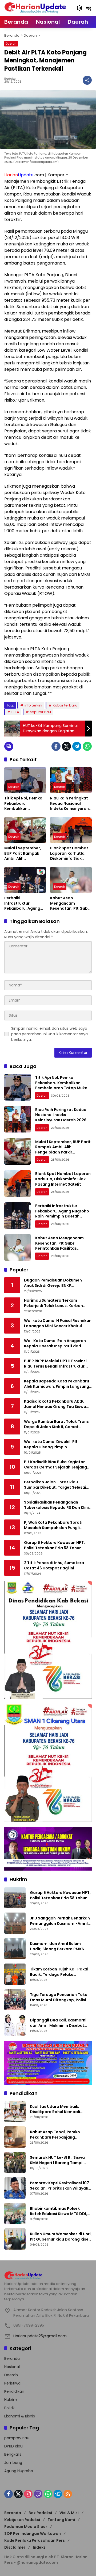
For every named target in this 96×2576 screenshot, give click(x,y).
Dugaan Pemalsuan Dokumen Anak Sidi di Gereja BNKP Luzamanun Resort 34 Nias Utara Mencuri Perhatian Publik (56, 1283)
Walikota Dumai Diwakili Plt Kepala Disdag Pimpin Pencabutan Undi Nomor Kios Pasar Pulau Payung (53, 1444)
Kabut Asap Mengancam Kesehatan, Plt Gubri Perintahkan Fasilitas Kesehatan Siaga (71, 903)
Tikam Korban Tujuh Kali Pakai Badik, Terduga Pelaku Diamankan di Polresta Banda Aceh (59, 1972)
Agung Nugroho (19, 2471)
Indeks (39, 2547)
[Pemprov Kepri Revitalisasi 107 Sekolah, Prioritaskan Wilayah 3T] (15, 2188)
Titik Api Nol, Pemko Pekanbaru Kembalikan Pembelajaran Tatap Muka (25, 804)
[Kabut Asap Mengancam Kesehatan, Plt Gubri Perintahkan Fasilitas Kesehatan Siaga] (71, 880)
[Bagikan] (87, 80)
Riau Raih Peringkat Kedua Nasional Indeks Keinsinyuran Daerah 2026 (69, 804)
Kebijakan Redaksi (22, 2520)
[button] (79, 8)
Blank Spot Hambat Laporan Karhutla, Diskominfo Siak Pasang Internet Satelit (69, 853)
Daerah (11, 44)
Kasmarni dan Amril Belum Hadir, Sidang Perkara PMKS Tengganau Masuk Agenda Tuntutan (57, 1946)
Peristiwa (12, 2383)
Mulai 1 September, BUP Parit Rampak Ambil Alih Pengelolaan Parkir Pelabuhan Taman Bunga (23, 853)
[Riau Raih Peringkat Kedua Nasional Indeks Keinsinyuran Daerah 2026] (71, 780)
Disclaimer (15, 2547)
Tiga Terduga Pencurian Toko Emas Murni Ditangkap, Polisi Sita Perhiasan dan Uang (59, 1997)
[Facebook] (56, 746)
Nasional (12, 2367)
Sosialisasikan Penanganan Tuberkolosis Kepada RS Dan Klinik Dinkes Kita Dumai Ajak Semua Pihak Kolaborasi (57, 1505)
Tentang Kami (61, 2520)
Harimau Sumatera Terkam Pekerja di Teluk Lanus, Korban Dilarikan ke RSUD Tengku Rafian (55, 1303)
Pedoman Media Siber (26, 2527)
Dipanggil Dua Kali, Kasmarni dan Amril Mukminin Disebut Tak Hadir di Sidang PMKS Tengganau (58, 2023)
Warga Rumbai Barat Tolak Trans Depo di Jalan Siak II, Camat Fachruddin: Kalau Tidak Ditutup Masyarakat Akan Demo (56, 1424)
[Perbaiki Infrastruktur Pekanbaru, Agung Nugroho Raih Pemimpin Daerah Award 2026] (25, 880)
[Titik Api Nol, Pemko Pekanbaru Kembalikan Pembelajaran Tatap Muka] (25, 780)
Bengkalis (13, 2454)
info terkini (33, 705)
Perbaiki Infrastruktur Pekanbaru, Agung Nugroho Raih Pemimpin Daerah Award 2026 (22, 903)
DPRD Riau (13, 2446)
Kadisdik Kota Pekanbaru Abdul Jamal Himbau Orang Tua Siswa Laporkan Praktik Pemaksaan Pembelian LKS (55, 1404)
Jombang (13, 2463)
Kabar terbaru (65, 705)
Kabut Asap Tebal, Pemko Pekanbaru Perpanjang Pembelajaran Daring (55, 2135)
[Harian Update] (35, 8)
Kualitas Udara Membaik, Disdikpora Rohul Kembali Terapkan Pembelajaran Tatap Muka (60, 2109)
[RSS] (68, 2494)
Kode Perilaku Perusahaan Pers (35, 2540)
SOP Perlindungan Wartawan (33, 2534)
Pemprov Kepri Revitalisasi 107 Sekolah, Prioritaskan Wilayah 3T (59, 2186)
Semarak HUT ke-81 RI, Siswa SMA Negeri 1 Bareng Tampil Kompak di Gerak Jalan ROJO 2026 (58, 2160)
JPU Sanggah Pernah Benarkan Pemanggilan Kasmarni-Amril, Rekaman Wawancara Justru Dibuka (60, 1921)
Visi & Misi (69, 2513)
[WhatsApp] (87, 746)
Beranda (12, 2358)
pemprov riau (17, 2438)
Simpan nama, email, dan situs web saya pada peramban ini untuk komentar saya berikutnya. (49, 1034)
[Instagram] (28, 2494)
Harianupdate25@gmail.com (40, 2336)
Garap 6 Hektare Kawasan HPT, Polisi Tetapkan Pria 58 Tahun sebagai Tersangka (54, 1545)
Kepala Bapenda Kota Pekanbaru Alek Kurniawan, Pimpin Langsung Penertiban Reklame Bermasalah (57, 1384)
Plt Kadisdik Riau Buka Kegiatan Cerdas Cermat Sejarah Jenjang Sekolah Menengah (55, 1465)
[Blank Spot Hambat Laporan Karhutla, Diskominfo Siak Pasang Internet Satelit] (71, 830)
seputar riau (40, 712)
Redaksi (10, 79)
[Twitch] (38, 2494)
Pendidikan (14, 2391)
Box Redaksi (40, 2513)
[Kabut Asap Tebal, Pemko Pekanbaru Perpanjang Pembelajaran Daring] (15, 2137)
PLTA (15, 712)
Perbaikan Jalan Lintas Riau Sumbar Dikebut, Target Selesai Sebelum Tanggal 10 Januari (55, 1485)
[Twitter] (66, 746)
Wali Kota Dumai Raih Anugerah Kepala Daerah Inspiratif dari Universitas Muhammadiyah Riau (56, 1344)
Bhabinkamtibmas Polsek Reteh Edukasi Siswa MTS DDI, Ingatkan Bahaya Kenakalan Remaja (59, 2211)
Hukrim (11, 2400)
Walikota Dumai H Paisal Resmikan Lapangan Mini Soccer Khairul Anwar (58, 1323)
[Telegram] (77, 746)
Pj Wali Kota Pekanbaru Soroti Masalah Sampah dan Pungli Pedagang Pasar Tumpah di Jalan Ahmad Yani (57, 1525)
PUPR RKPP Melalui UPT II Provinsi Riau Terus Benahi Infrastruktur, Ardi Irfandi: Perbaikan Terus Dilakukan (55, 1364)
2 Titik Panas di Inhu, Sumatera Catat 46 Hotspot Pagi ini (54, 1566)
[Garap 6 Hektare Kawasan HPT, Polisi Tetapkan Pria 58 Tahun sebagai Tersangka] (15, 1898)
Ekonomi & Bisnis (20, 2416)
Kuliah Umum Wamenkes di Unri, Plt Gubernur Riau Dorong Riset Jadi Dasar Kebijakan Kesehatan (61, 2237)
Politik (9, 2408)
